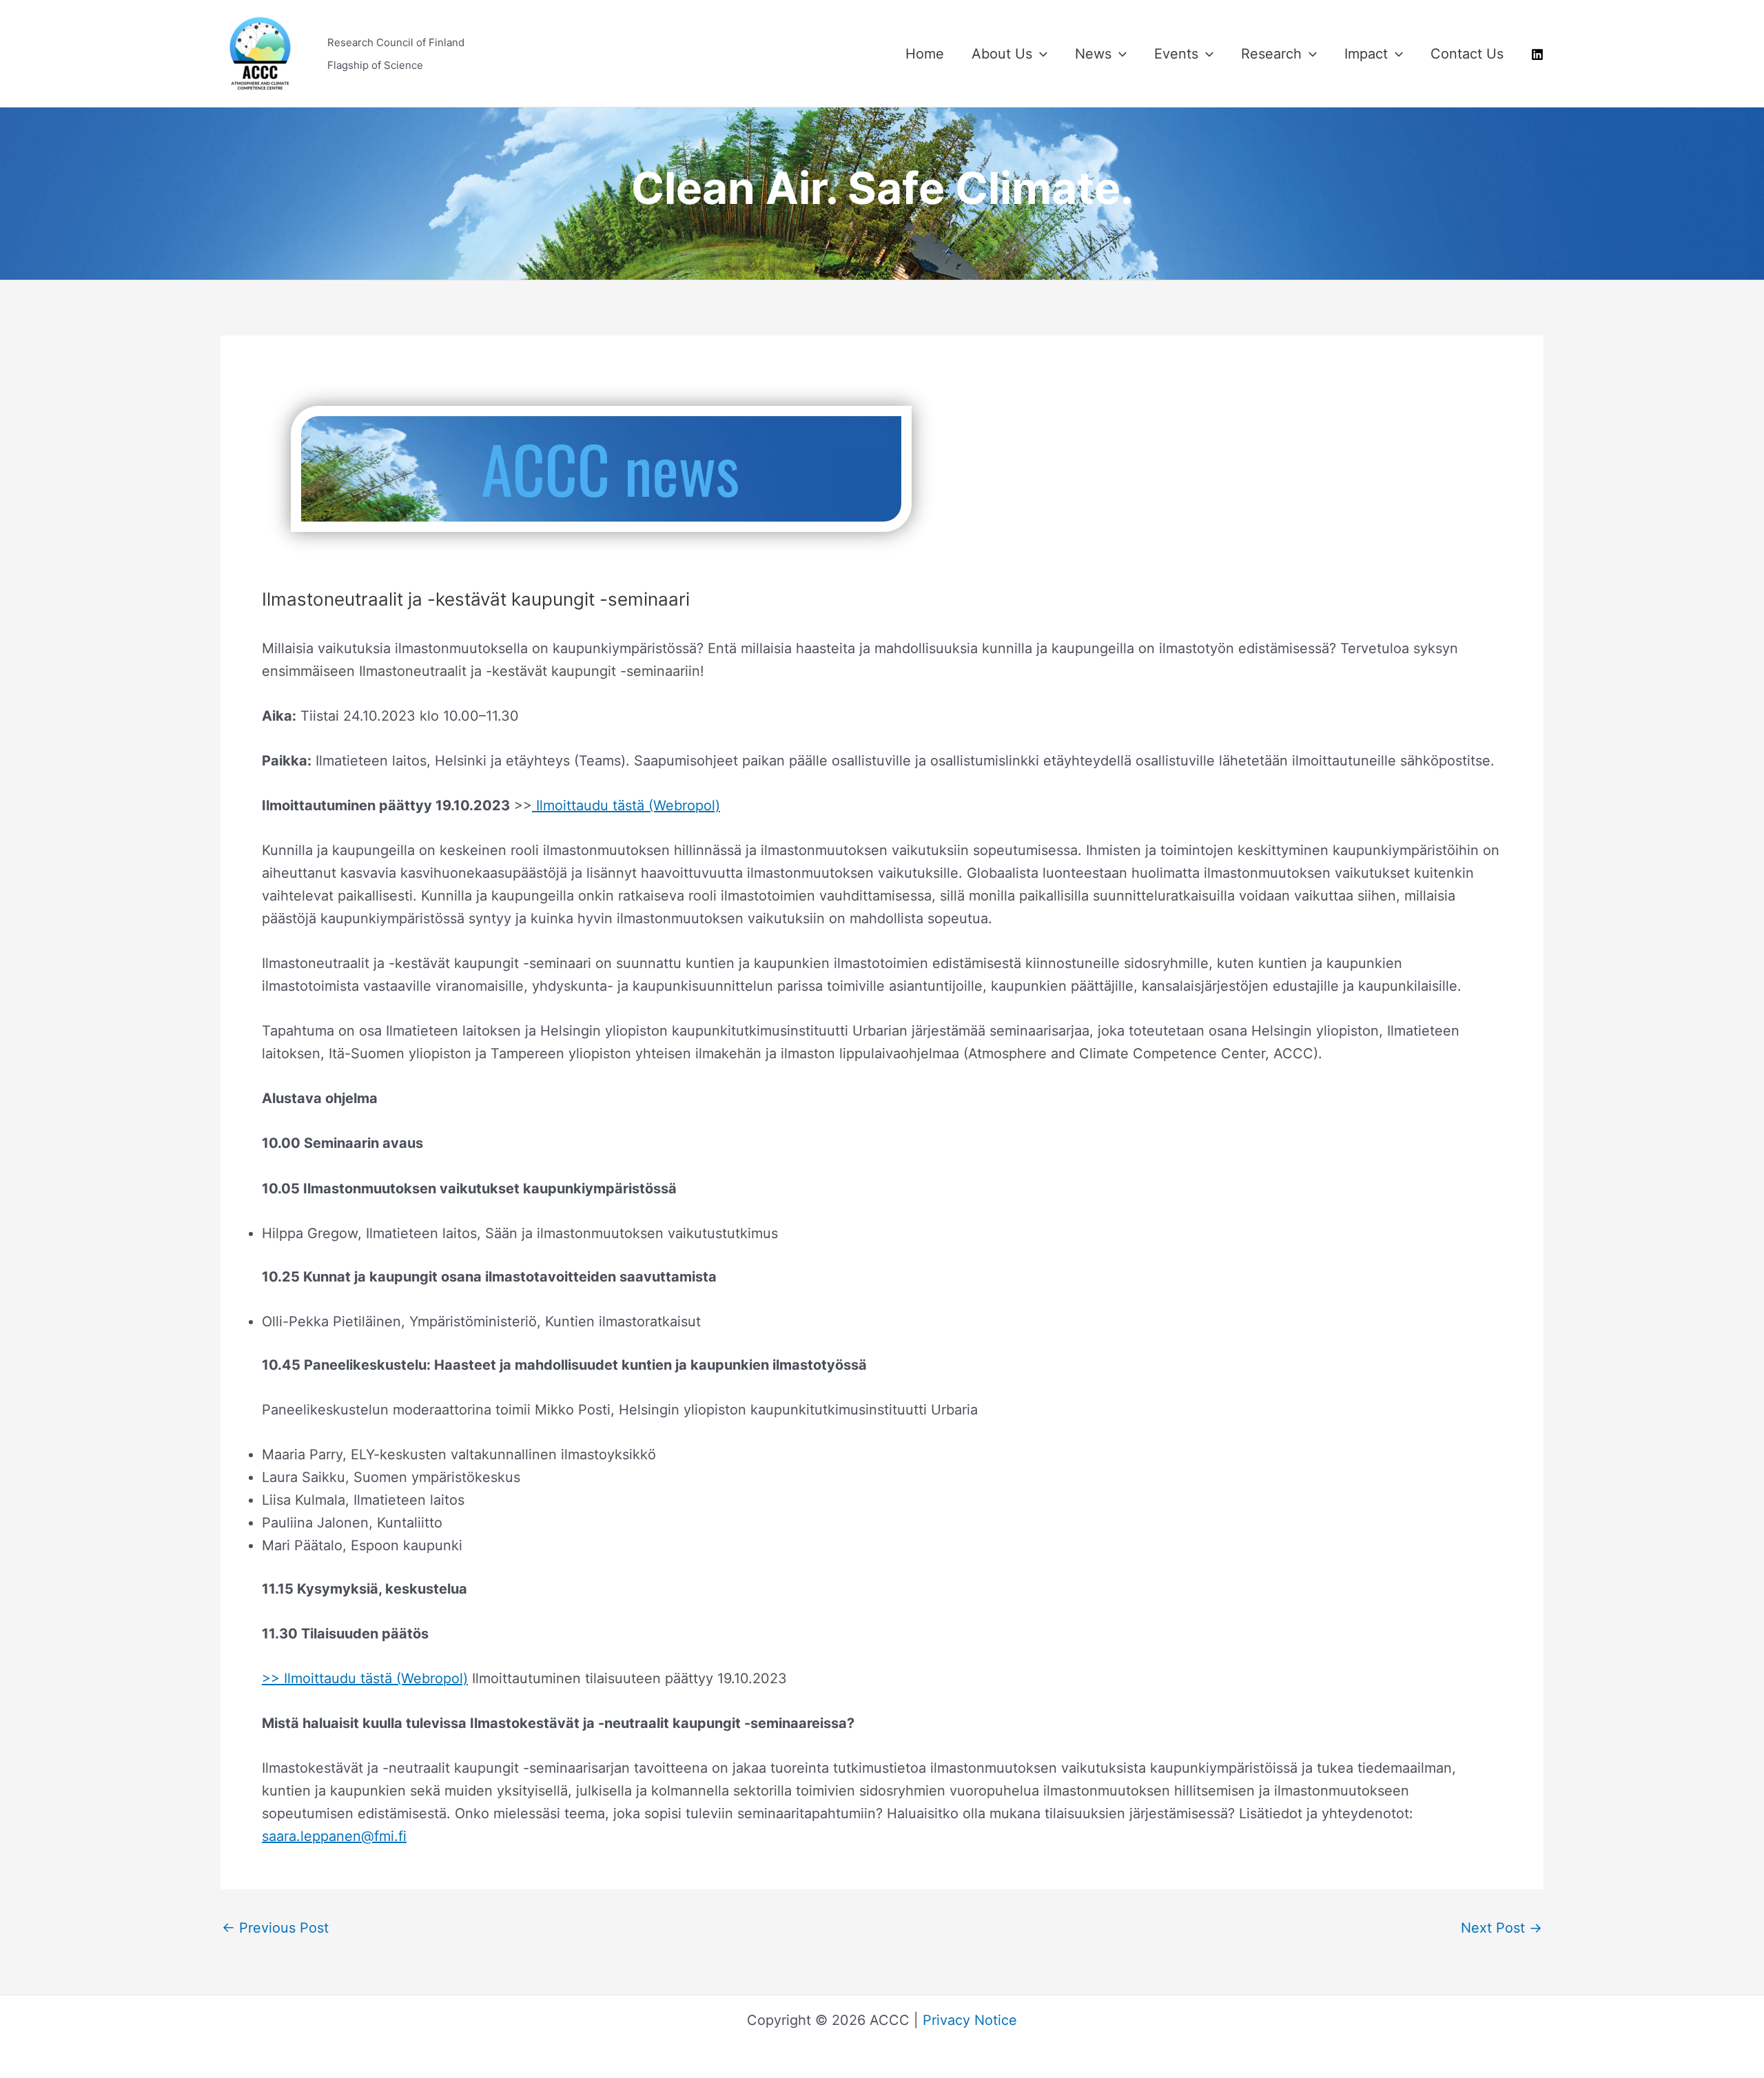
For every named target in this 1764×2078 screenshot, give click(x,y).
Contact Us (1467, 54)
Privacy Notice (970, 2020)
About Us (1002, 54)
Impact (1366, 54)
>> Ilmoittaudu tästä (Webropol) (365, 1678)
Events (1176, 54)
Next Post (1501, 1928)
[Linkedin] (1537, 54)
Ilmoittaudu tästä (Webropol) (626, 805)
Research (1271, 54)
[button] (1040, 54)
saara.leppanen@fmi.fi (334, 1836)
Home (925, 54)
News (1093, 54)
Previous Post (275, 1928)
